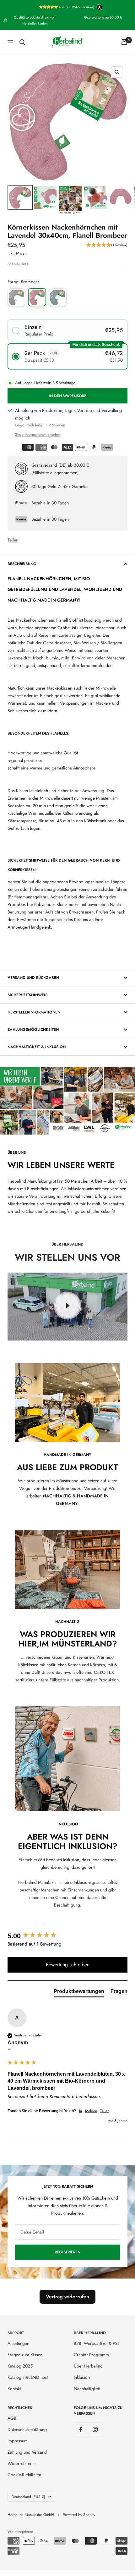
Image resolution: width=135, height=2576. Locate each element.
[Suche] (22, 42)
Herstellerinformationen (34, 1012)
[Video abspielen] (67, 1306)
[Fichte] (58, 297)
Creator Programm (91, 2355)
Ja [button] (81, 2111)
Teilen (13, 540)
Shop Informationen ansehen (38, 435)
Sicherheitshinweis (27, 995)
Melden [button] (91, 2111)
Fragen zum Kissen (25, 2355)
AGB (12, 2418)
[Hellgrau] (16, 297)
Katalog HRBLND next (28, 2377)
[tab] (79, 1993)
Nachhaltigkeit (87, 2389)
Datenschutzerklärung (27, 2429)
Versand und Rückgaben (33, 978)
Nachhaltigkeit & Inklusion (37, 1047)
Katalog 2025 (20, 2366)
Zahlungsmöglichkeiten (33, 1030)
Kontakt (14, 2389)
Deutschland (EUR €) (28, 2497)
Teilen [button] (105, 2111)
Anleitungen (18, 2343)
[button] (107, 245)
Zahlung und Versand (27, 2452)
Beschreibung (22, 564)
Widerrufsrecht (22, 2463)
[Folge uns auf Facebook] (81, 2430)
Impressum (18, 2441)
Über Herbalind (88, 2366)
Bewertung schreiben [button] (68, 1965)
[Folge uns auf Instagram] (95, 2430)
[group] (67, 1936)
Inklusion (82, 2377)
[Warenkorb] (124, 42)
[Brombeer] (37, 297)
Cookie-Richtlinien (24, 2475)
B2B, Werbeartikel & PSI (96, 2343)
